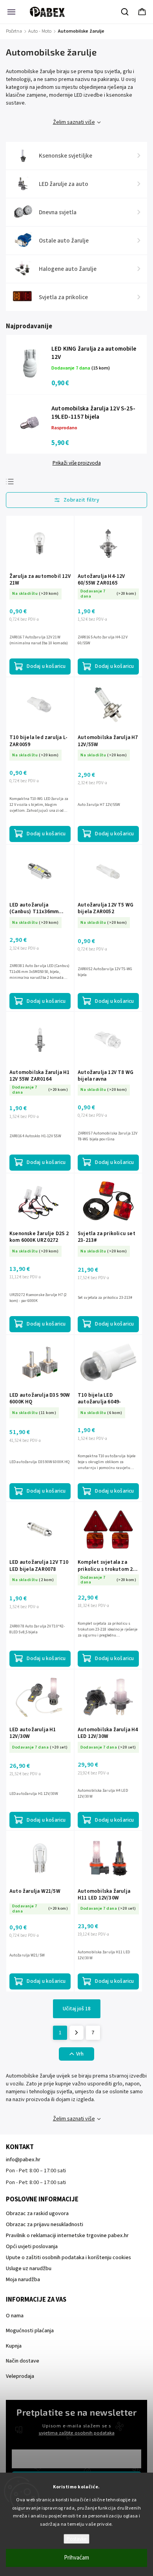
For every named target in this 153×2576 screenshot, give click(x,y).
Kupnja (14, 2346)
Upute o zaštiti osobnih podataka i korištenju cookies (68, 2258)
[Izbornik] (11, 12)
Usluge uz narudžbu (29, 2269)
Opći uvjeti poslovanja (32, 2247)
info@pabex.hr (23, 2160)
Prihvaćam (76, 2558)
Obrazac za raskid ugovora (37, 2214)
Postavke (76, 2539)
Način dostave (23, 2361)
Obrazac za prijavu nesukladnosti (45, 2225)
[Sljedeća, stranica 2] (76, 2033)
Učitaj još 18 (77, 2009)
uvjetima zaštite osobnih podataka (77, 2433)
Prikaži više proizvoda (77, 463)
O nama (15, 2316)
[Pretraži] (125, 12)
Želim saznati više (74, 122)
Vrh (80, 2054)
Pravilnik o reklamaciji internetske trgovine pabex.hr (67, 2236)
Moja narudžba (23, 2280)
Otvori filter (76, 500)
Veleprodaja (20, 2376)
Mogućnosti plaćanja (30, 2331)
